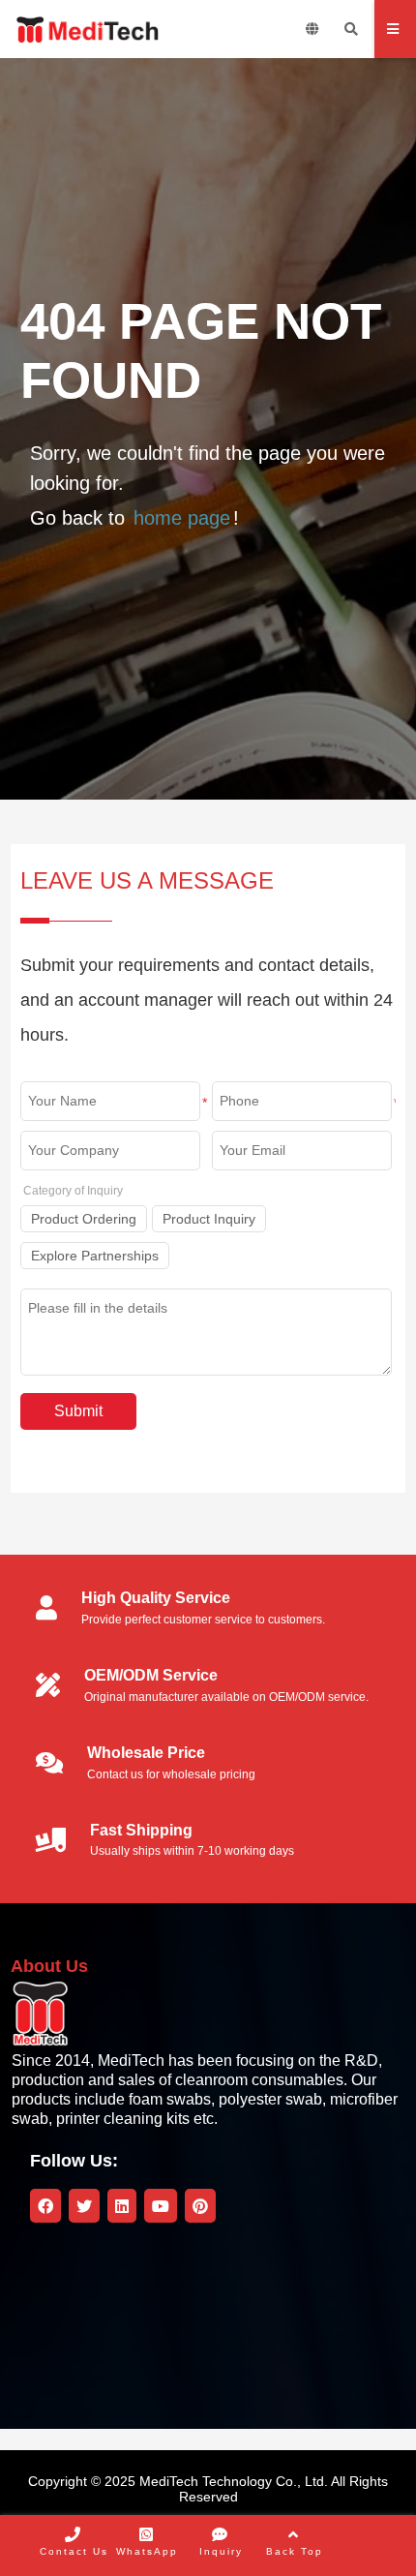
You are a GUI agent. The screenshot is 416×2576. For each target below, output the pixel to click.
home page (182, 518)
